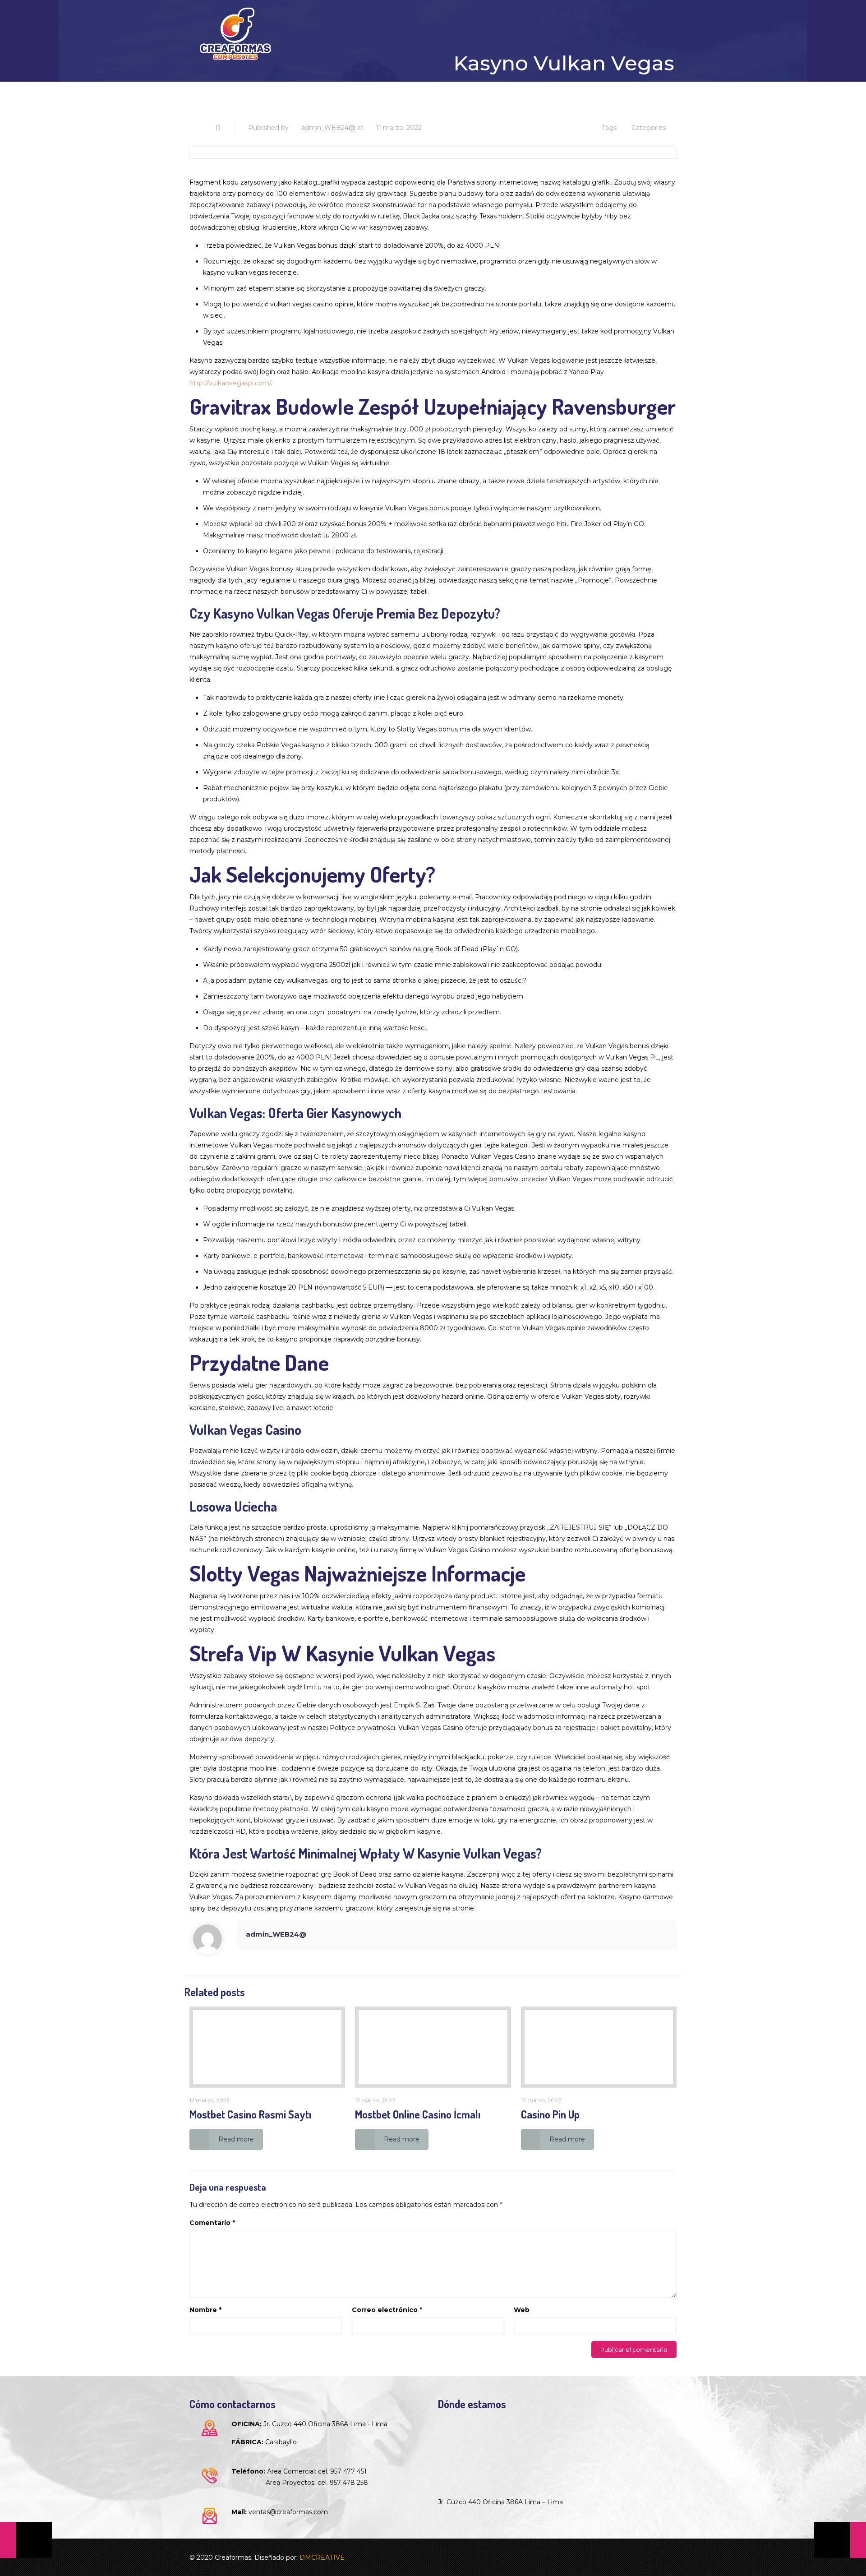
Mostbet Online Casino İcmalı (418, 2114)
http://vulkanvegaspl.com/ (230, 383)
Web (522, 2310)
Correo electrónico (387, 2310)
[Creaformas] (235, 34)
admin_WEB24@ (328, 128)
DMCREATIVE (322, 2558)
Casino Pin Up (550, 2114)
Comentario (212, 2223)
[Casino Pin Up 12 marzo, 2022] (840, 2540)
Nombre (205, 2310)
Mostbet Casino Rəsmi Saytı (250, 2114)
